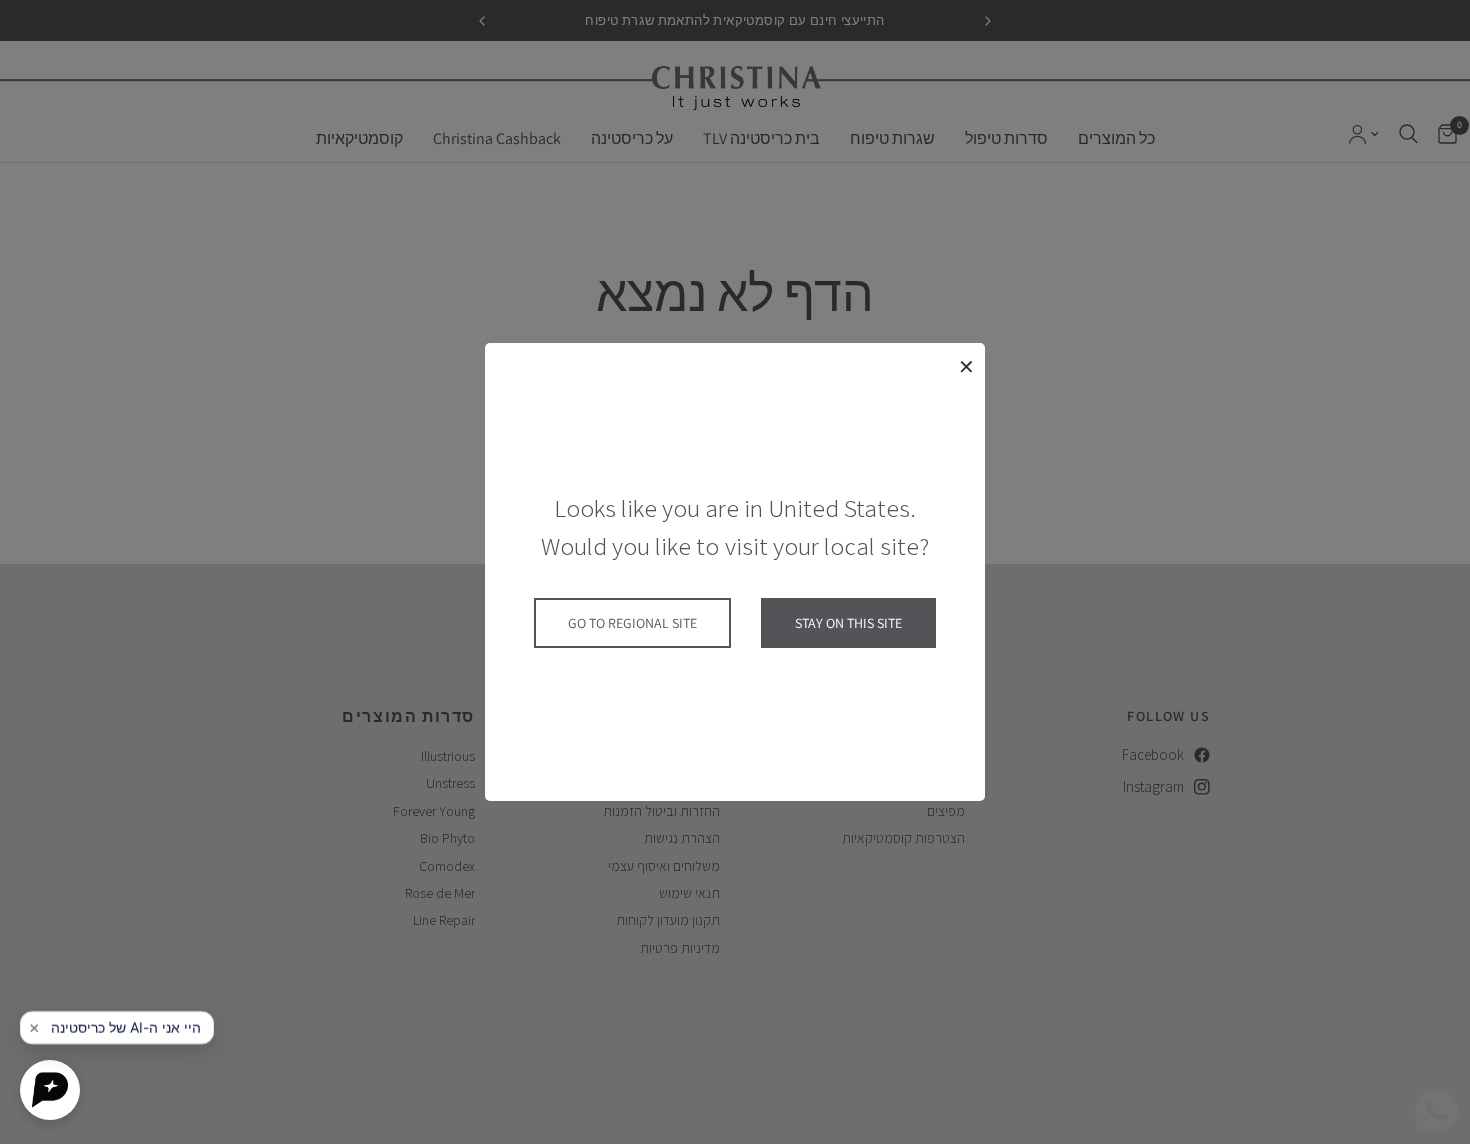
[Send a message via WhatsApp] (1436, 1110)
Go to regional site (632, 623)
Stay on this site (848, 623)
